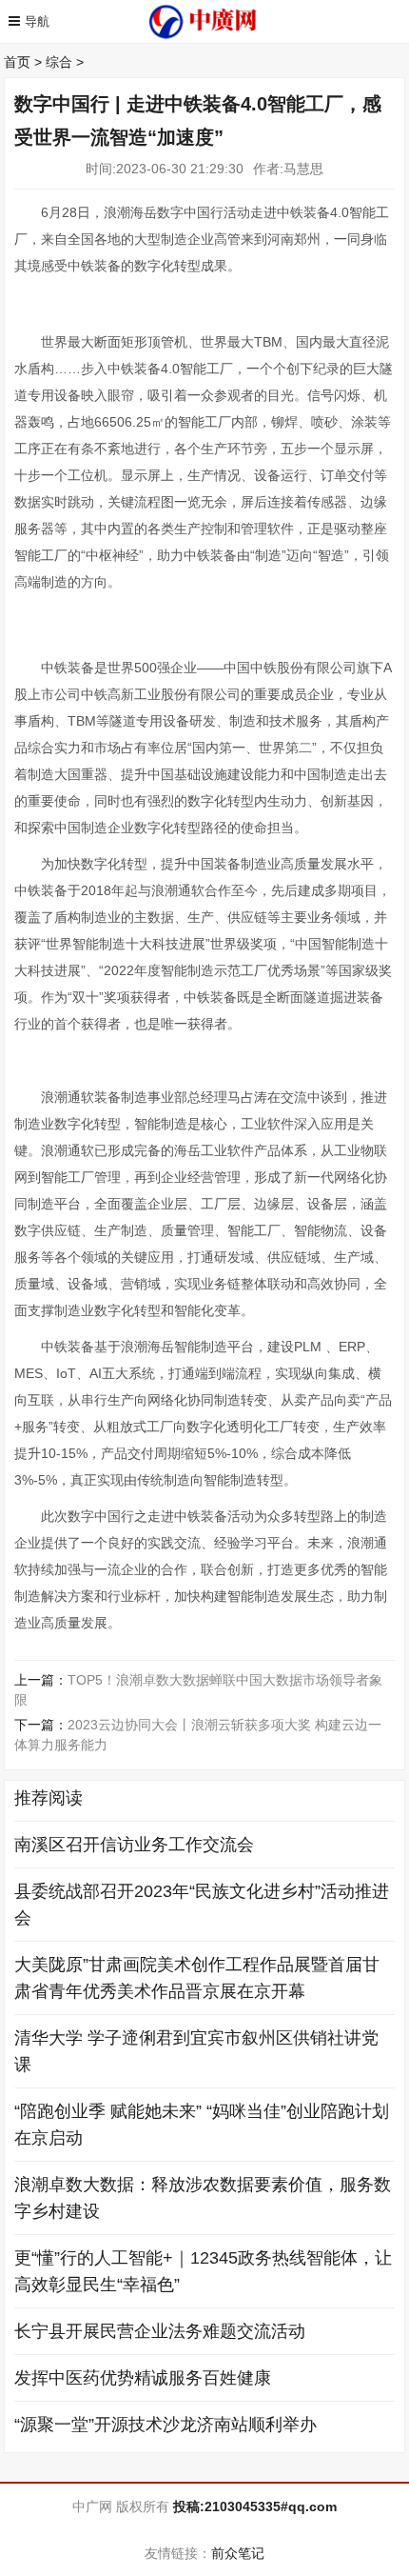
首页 (17, 62)
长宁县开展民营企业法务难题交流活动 (160, 2331)
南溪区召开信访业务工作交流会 (134, 1845)
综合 (59, 62)
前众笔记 (238, 2553)
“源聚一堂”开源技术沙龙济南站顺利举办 (166, 2425)
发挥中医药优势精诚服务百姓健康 (143, 2378)
